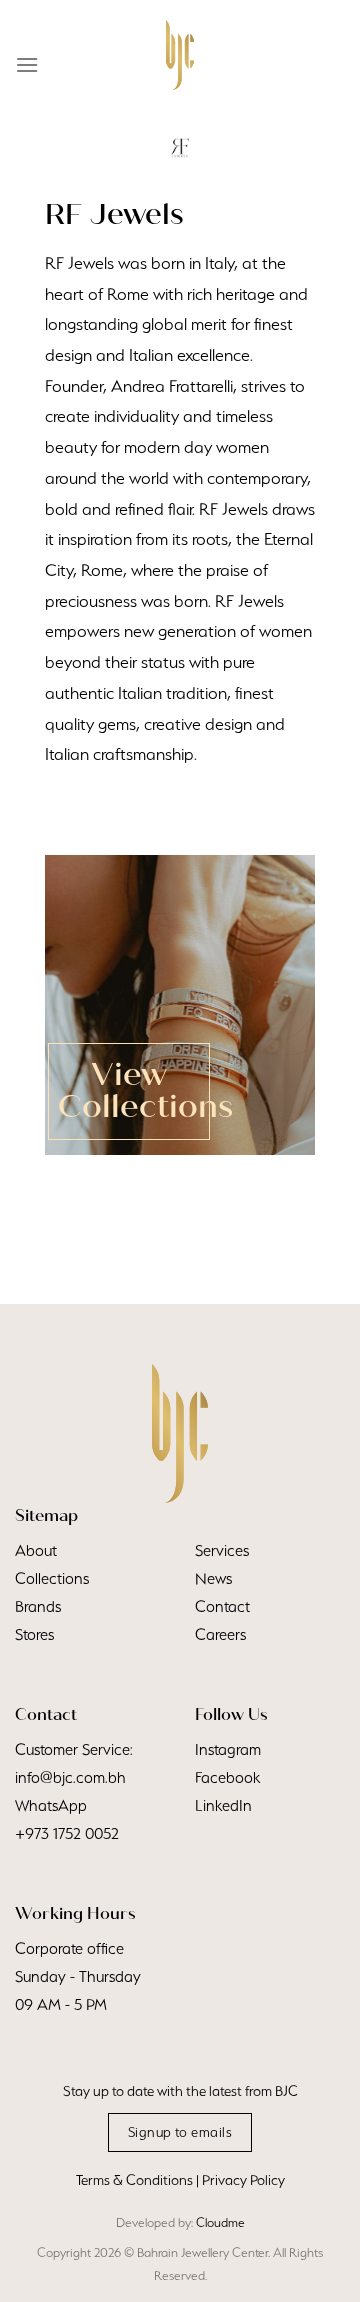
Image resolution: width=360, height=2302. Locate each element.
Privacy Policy (243, 2180)
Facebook (227, 1777)
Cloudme (220, 2222)
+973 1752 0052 (67, 1833)
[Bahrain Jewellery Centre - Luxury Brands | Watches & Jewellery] (180, 55)
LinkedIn (223, 1805)
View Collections (145, 1091)
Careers (220, 1634)
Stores (34, 1634)
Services (222, 1550)
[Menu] (27, 64)
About (36, 1550)
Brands (38, 1606)
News (213, 1578)
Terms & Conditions (134, 2180)
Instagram (228, 1749)
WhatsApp (51, 1805)
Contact (222, 1606)
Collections (52, 1578)
